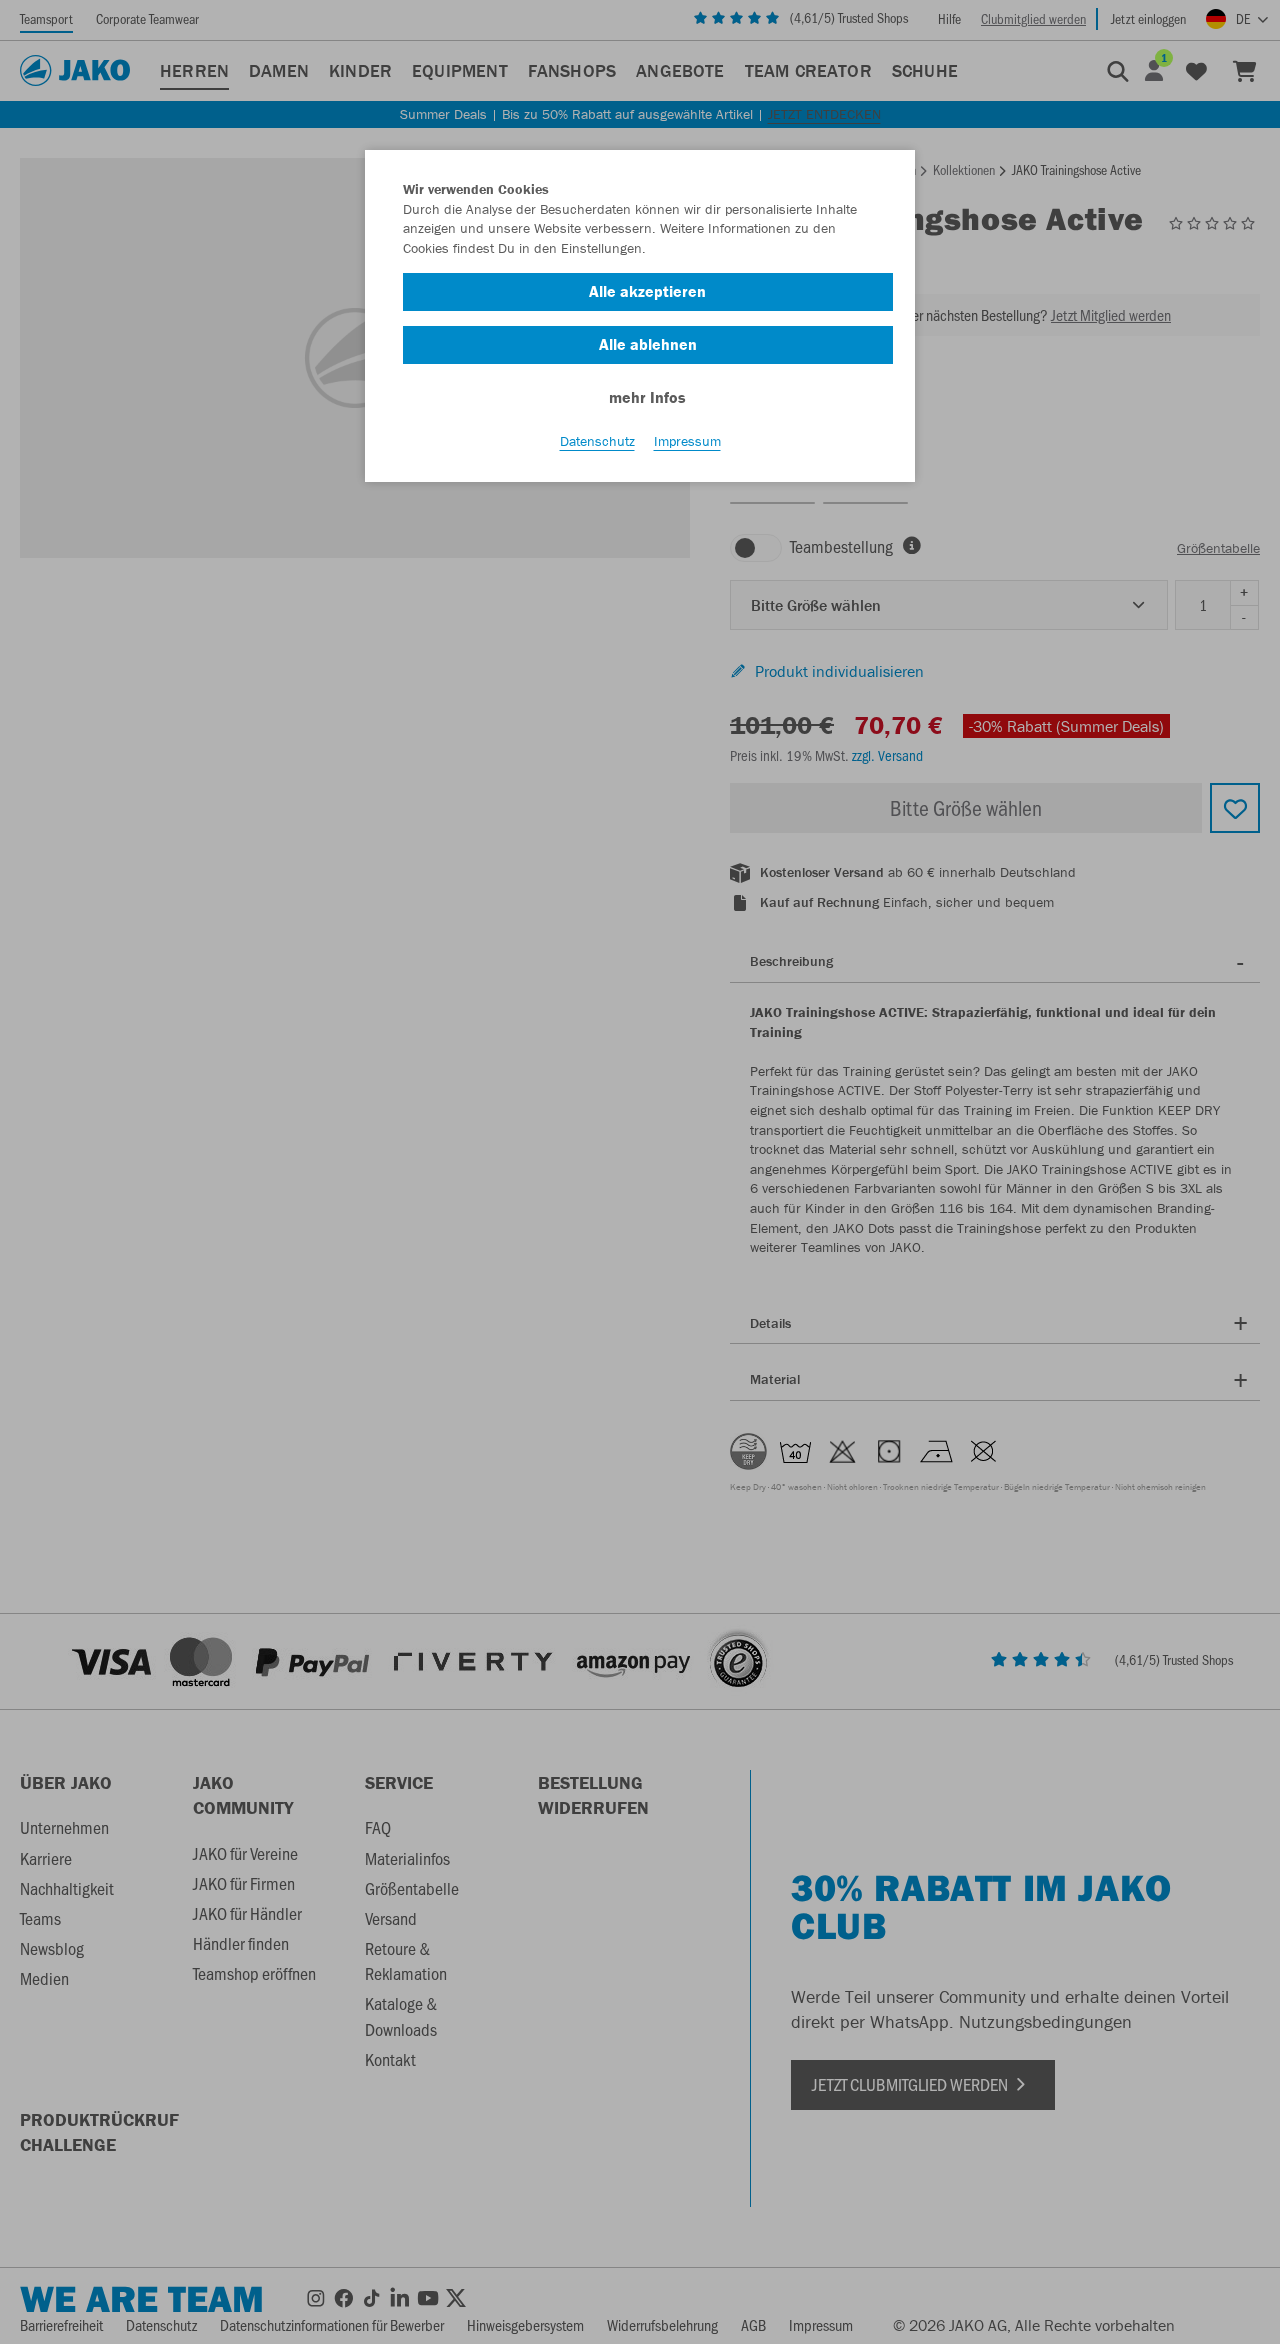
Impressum (687, 441)
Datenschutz (597, 441)
